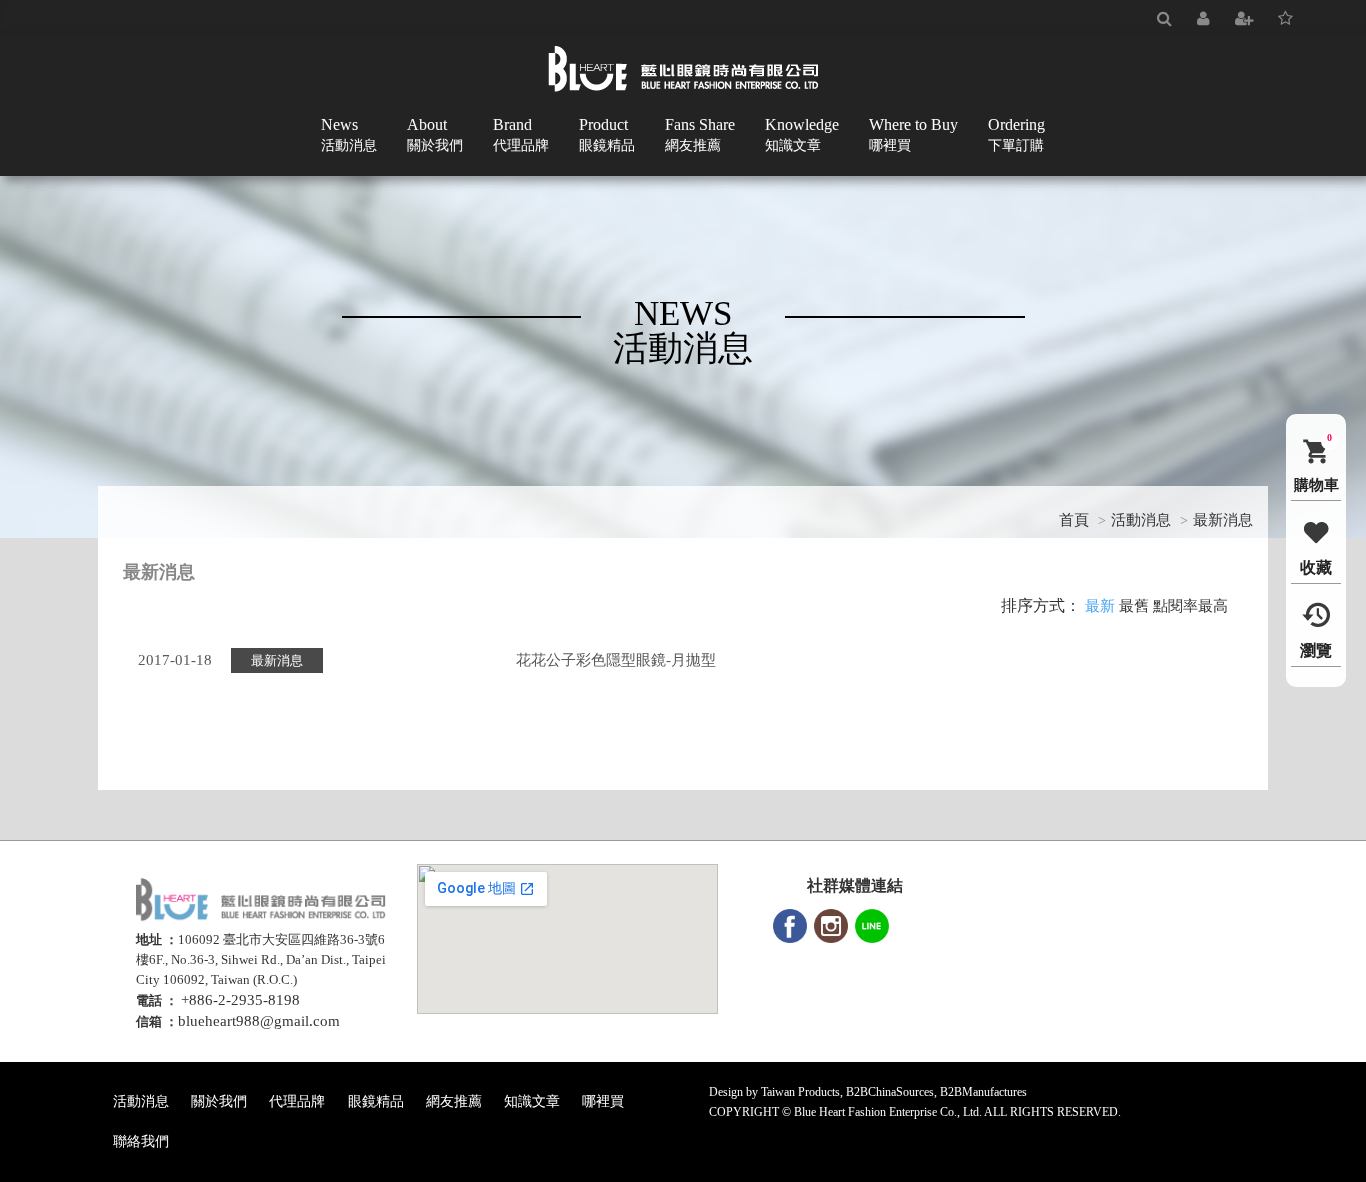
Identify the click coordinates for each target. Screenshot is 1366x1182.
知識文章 (532, 1101)
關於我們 (219, 1101)
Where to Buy (913, 134)
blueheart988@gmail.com (259, 1021)
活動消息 (1141, 520)
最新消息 (1223, 520)
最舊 (1134, 606)
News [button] (349, 134)
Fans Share (700, 134)
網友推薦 (454, 1101)
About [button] (435, 134)
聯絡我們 (141, 1141)
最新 (1100, 606)
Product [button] (607, 134)
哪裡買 (603, 1101)
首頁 (1074, 520)
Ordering (1016, 134)
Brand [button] (521, 134)
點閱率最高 (1190, 606)
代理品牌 (297, 1101)
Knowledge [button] (802, 134)
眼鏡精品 (376, 1101)
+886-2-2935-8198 (240, 1000)
